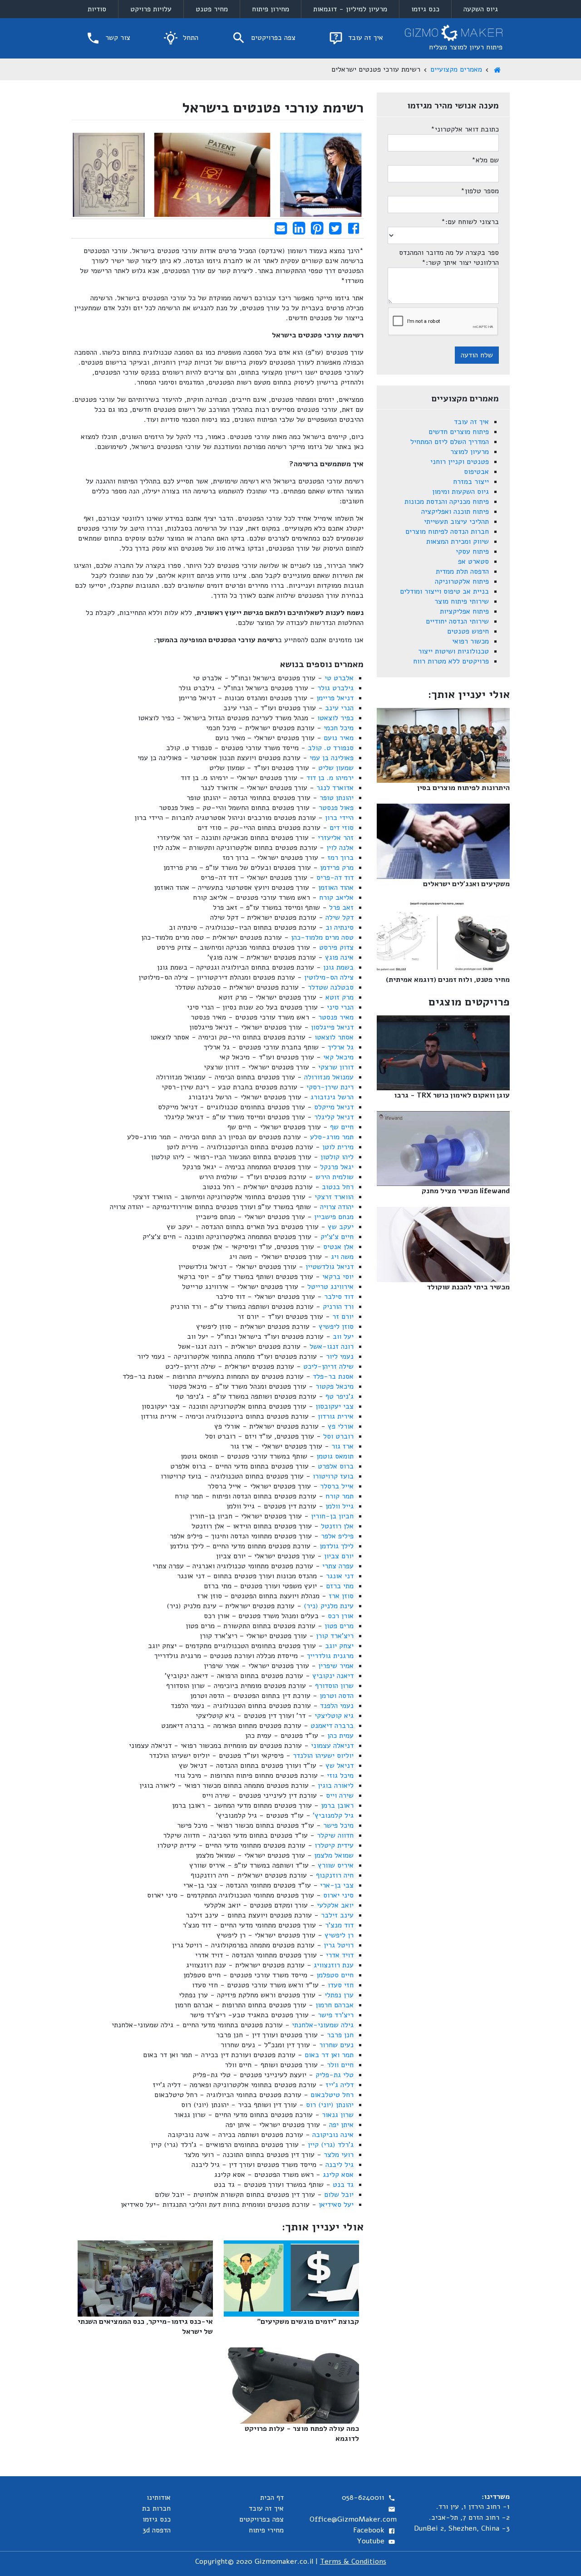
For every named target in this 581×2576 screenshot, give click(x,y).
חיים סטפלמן (335, 1975)
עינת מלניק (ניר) (329, 1606)
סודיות (97, 9)
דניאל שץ (340, 1766)
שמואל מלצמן (334, 1855)
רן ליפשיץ (339, 1935)
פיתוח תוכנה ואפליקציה (455, 512)
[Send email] (281, 228)
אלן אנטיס (338, 1247)
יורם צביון (339, 1556)
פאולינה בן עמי (332, 758)
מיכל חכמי (339, 728)
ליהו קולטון (337, 1157)
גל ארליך (341, 1047)
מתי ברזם (340, 1586)
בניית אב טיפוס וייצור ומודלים (444, 591)
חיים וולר (340, 2065)
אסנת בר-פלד (333, 1376)
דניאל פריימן (335, 698)
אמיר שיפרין (336, 1666)
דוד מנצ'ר (339, 1925)
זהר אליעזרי (336, 838)
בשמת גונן (338, 967)
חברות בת (156, 2508)
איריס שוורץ (336, 1865)
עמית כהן (340, 1736)
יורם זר (343, 1317)
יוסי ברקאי (338, 1277)
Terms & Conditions (353, 2561)
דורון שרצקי (336, 1067)
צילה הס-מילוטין (329, 977)
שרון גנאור (338, 2115)
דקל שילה (340, 917)
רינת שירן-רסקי (330, 1087)
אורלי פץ (341, 1426)
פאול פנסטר (336, 808)
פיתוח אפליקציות (464, 611)
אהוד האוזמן (336, 888)
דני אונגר (340, 1576)
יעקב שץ (341, 1227)
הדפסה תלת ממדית (462, 571)
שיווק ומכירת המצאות (458, 542)
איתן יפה (341, 2125)
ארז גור (342, 1446)
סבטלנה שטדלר (331, 987)
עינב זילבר (337, 1915)
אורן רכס (341, 1616)
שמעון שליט (336, 768)
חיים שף (342, 1127)
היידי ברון (339, 818)
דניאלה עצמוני (332, 1746)
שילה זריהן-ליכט (328, 1366)
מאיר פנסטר (336, 1017)
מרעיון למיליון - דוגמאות (350, 9)
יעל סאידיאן (336, 2205)
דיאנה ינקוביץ (333, 1676)
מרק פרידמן (337, 868)
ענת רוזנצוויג (334, 1965)
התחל (190, 38)
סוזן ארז (341, 1596)
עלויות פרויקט (151, 9)
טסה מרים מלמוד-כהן (322, 937)
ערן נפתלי (339, 1995)
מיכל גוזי (340, 1776)
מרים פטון (339, 1626)
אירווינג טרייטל (330, 1287)
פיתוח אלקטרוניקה (462, 581)
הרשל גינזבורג (332, 1097)
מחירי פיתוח (266, 2530)
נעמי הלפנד (337, 1706)
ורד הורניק (338, 1307)
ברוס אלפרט (336, 1466)
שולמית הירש (335, 1177)
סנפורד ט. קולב (331, 748)
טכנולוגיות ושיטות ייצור (453, 651)
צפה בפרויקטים (272, 38)
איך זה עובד (364, 38)
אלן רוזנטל (337, 1526)
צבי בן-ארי (337, 1885)
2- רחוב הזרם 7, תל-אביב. (469, 2517)
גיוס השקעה (481, 9)
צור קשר (117, 38)
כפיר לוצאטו (335, 718)
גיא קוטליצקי (334, 1716)
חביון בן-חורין (332, 1516)
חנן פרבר (340, 2035)
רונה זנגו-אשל (332, 1347)
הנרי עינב (339, 708)
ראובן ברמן (337, 1805)
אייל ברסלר (337, 1486)
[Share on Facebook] (353, 228)
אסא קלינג (338, 2175)
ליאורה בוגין (336, 1786)
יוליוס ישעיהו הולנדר (323, 1756)
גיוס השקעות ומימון (460, 492)
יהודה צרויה (337, 1207)
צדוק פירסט (336, 947)
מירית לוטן (338, 1147)
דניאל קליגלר (334, 1117)
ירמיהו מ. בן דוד (330, 778)
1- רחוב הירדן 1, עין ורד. (473, 2507)
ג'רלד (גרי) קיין (331, 2145)
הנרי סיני (340, 1007)
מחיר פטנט (212, 9)
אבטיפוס (476, 472)
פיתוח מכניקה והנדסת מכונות (447, 502)
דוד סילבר (339, 1297)
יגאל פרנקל (337, 1167)
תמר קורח (340, 1496)
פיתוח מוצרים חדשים (459, 432)
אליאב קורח (336, 898)
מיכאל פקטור (335, 1386)
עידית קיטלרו (334, 1845)
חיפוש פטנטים (468, 631)
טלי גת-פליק (335, 2075)
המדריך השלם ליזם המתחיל (450, 442)
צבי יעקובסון (335, 1406)
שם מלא (485, 160)
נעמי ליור (340, 1356)
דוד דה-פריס (335, 878)
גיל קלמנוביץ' (333, 1815)
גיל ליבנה (340, 2165)
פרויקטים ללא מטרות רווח (451, 661)
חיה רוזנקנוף (335, 1875)
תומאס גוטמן (335, 1456)
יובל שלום (339, 2195)
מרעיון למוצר (470, 452)
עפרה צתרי (338, 1566)
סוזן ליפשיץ (336, 1327)
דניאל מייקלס (334, 1107)
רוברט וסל (338, 1436)
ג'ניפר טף (340, 1396)
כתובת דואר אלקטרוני (465, 129)
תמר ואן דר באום (329, 2055)
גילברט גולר (335, 688)
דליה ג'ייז (340, 2085)
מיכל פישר (338, 1825)
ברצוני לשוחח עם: (470, 222)
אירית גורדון (336, 1416)
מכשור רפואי (470, 641)
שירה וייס (340, 1795)
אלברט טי (339, 678)
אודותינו (159, 2498)
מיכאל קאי (338, 1057)
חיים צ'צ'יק (337, 1237)
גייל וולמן (340, 1506)
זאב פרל (341, 907)
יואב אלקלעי (335, 1905)
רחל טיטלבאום (332, 2095)
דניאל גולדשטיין (330, 1267)
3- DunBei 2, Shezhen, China (462, 2528)
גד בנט (343, 2185)
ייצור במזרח (471, 482)
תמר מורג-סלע (332, 1137)
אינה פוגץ (339, 957)
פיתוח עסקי (472, 551)
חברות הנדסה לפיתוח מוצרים (447, 532)
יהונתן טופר (337, 798)
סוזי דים (342, 828)
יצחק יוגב (339, 1646)
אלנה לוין (340, 848)
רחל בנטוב (338, 1187)
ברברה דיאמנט (332, 1726)
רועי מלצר (339, 2155)
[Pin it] (317, 228)
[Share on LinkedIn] (299, 228)
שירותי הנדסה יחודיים (457, 621)
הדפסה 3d (157, 2530)
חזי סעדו (341, 1985)
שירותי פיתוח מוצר (462, 601)
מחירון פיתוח (271, 9)
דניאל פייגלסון (332, 1027)
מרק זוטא (340, 997)
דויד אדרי (340, 1955)
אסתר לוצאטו (334, 1037)
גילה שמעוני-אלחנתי (323, 2025)
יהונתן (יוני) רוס (330, 2105)
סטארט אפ (473, 561)
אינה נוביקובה (333, 2135)
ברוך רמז (340, 858)
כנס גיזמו (425, 9)
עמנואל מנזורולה (329, 1077)
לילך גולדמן (337, 1546)
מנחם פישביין (334, 1217)
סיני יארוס (338, 1895)
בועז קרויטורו (333, 1476)
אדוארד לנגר (335, 788)
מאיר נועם (339, 738)
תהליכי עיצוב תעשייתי (456, 522)
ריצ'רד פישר (336, 2015)
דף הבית (272, 2498)
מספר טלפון (480, 191)
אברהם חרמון (335, 2005)
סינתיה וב (340, 927)
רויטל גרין (339, 1945)
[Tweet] (335, 228)
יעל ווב (343, 1337)
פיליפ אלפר (337, 1536)
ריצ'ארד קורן (335, 1636)
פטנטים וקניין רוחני (460, 462)
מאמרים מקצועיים (456, 69)
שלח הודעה (477, 355)
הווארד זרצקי (334, 1197)
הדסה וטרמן (337, 1696)
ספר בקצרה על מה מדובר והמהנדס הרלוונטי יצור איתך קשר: (449, 258)
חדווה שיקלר (335, 1835)
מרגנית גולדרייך (330, 1656)
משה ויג (342, 1257)
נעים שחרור (336, 2045)
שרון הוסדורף (334, 1686)
